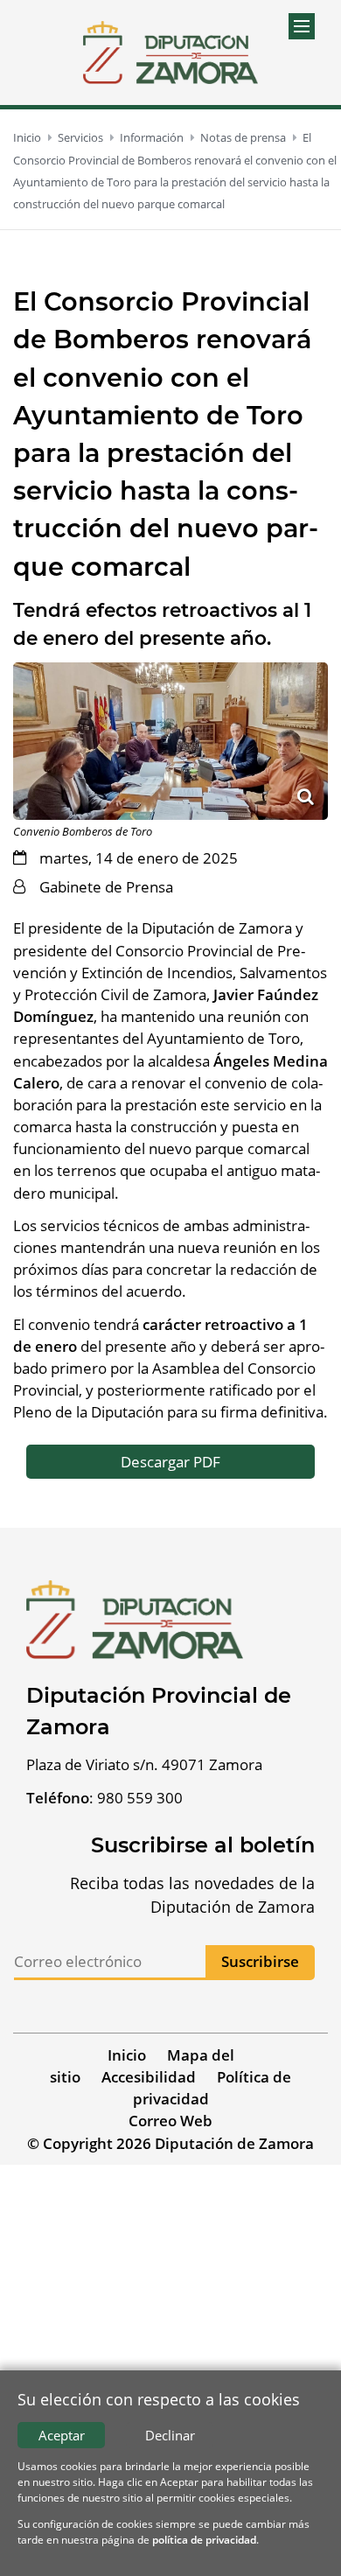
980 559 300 (140, 1798)
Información (152, 137)
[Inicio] (170, 52)
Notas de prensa (243, 137)
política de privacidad (204, 2540)
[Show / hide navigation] (302, 26)
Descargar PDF (170, 1462)
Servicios (80, 137)
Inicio (27, 137)
